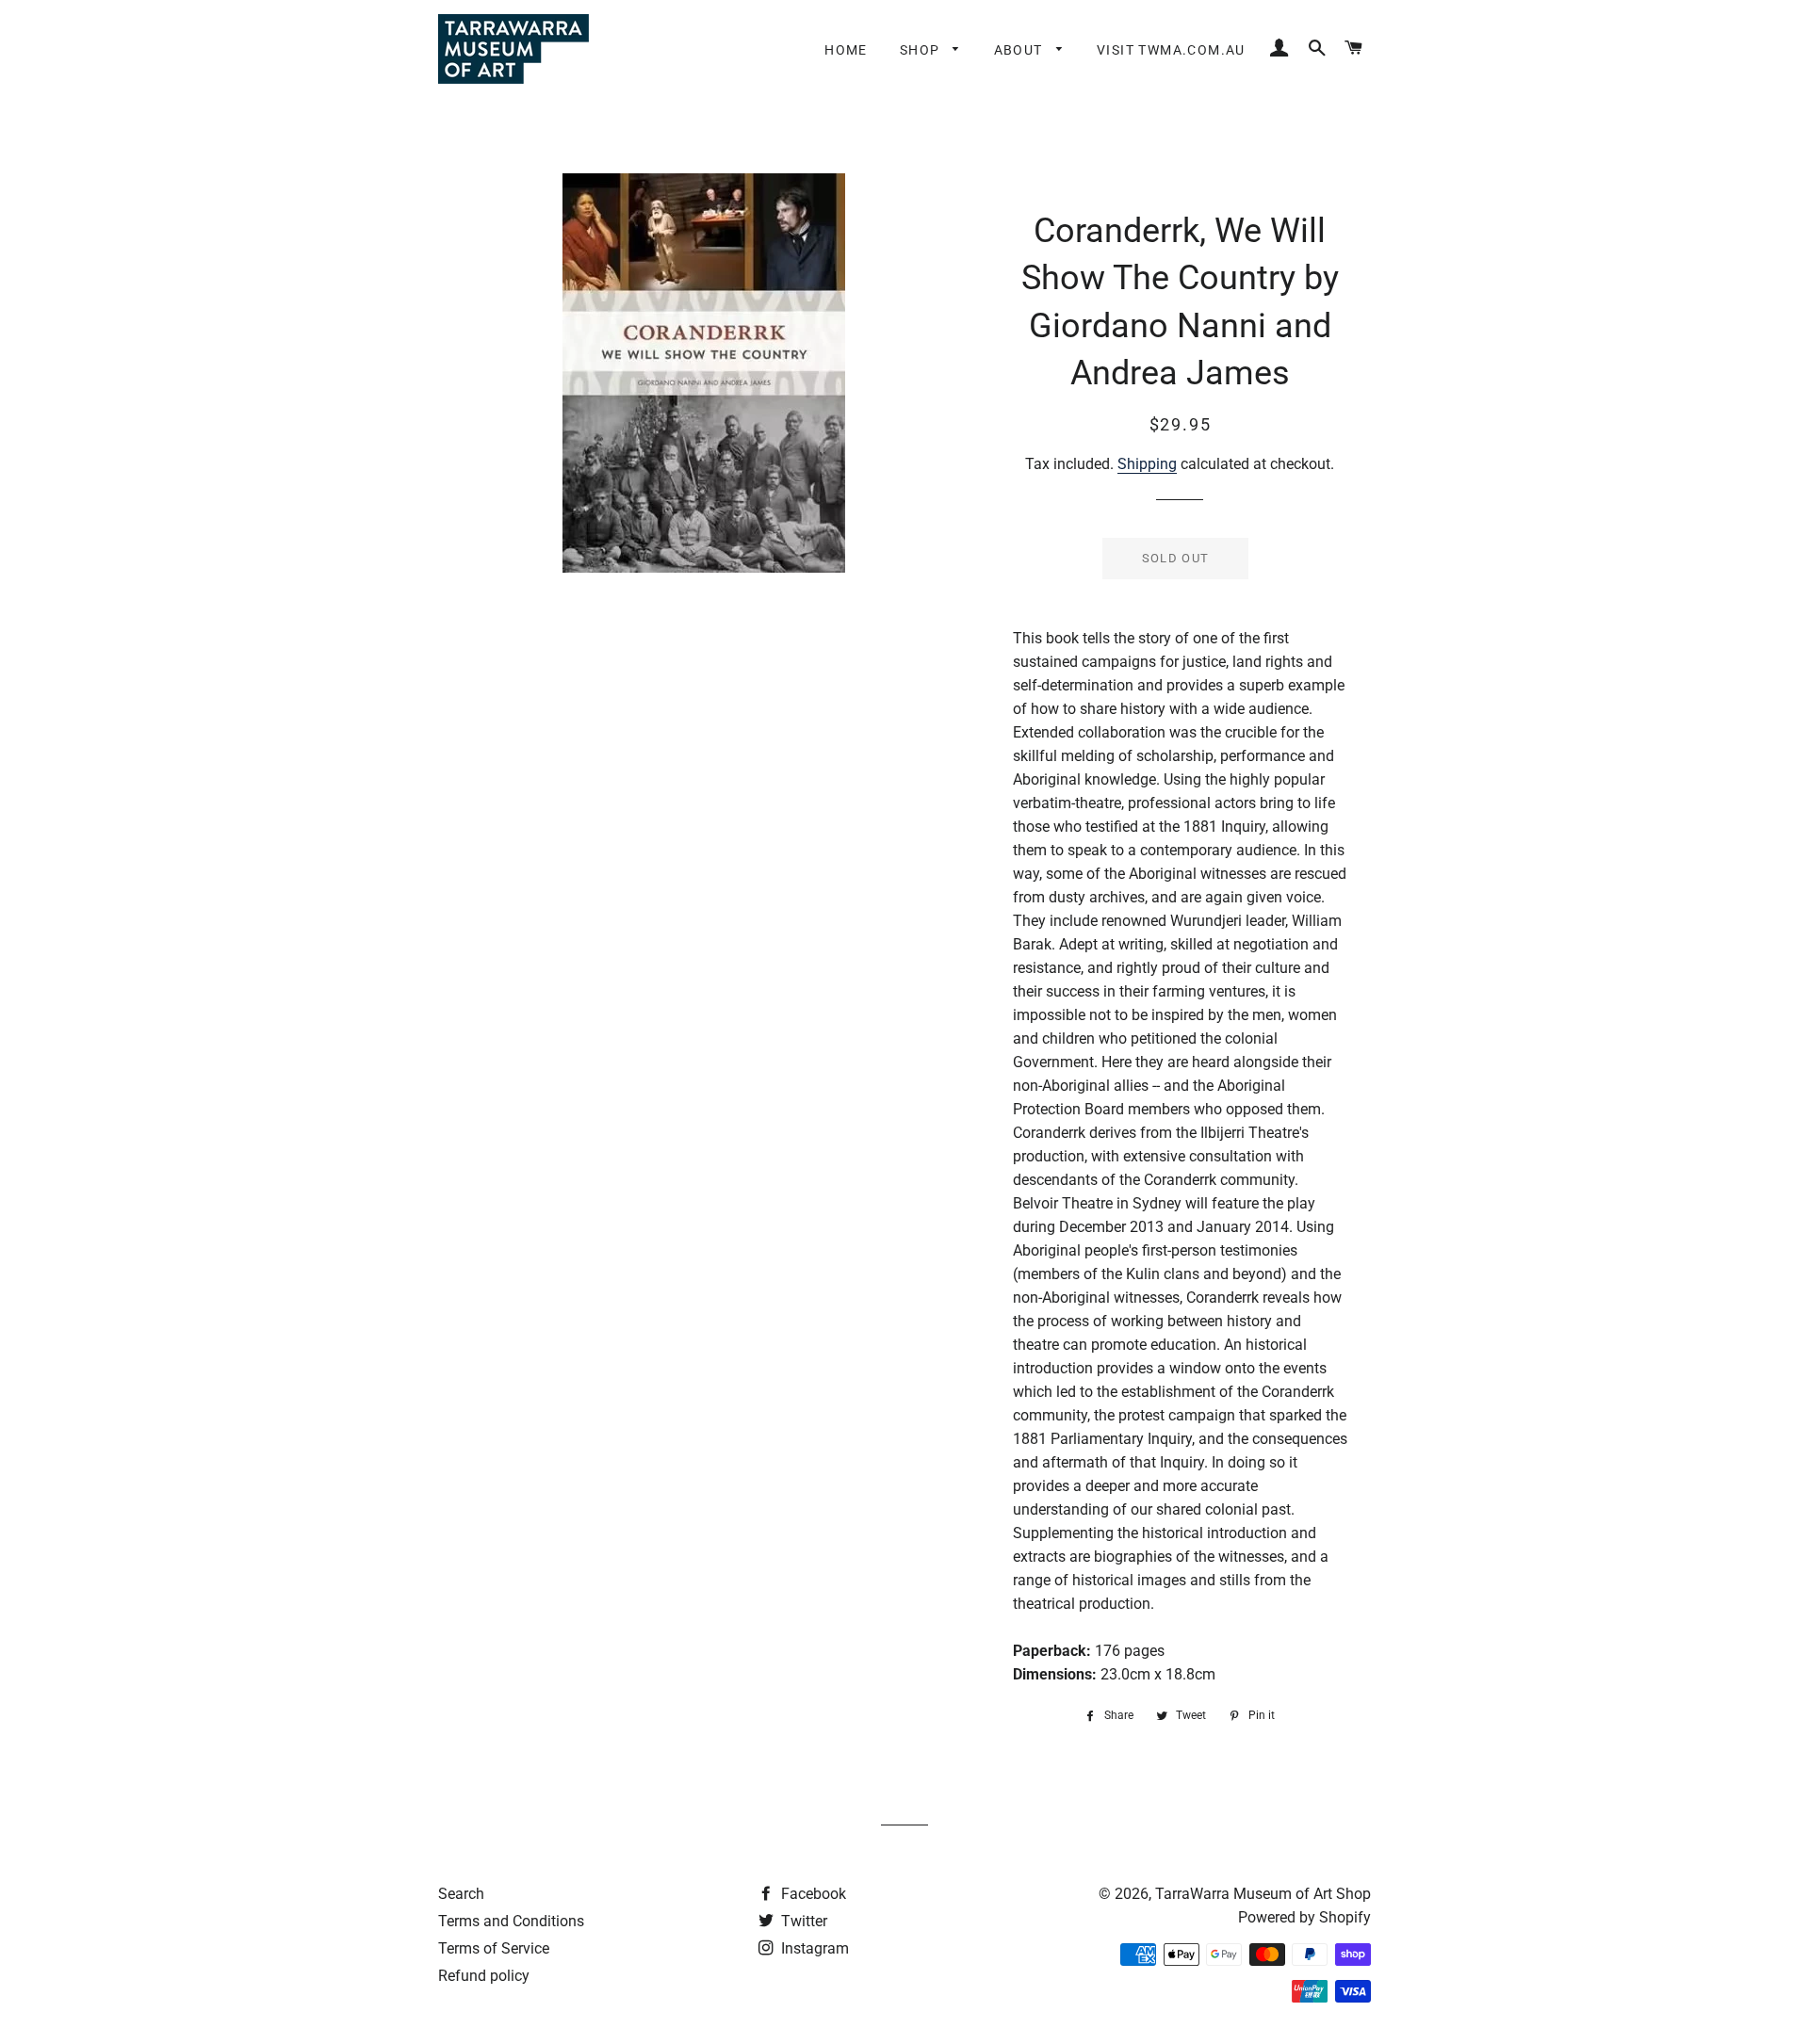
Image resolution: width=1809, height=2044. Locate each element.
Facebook (812, 1894)
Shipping (1147, 464)
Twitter (802, 1921)
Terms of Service (494, 1948)
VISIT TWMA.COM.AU (1171, 50)
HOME (846, 50)
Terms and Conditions (511, 1921)
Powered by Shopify (1304, 1917)
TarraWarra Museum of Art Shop (1263, 1894)
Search (461, 1894)
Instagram (813, 1948)
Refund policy (484, 1976)
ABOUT (1020, 50)
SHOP (922, 50)
